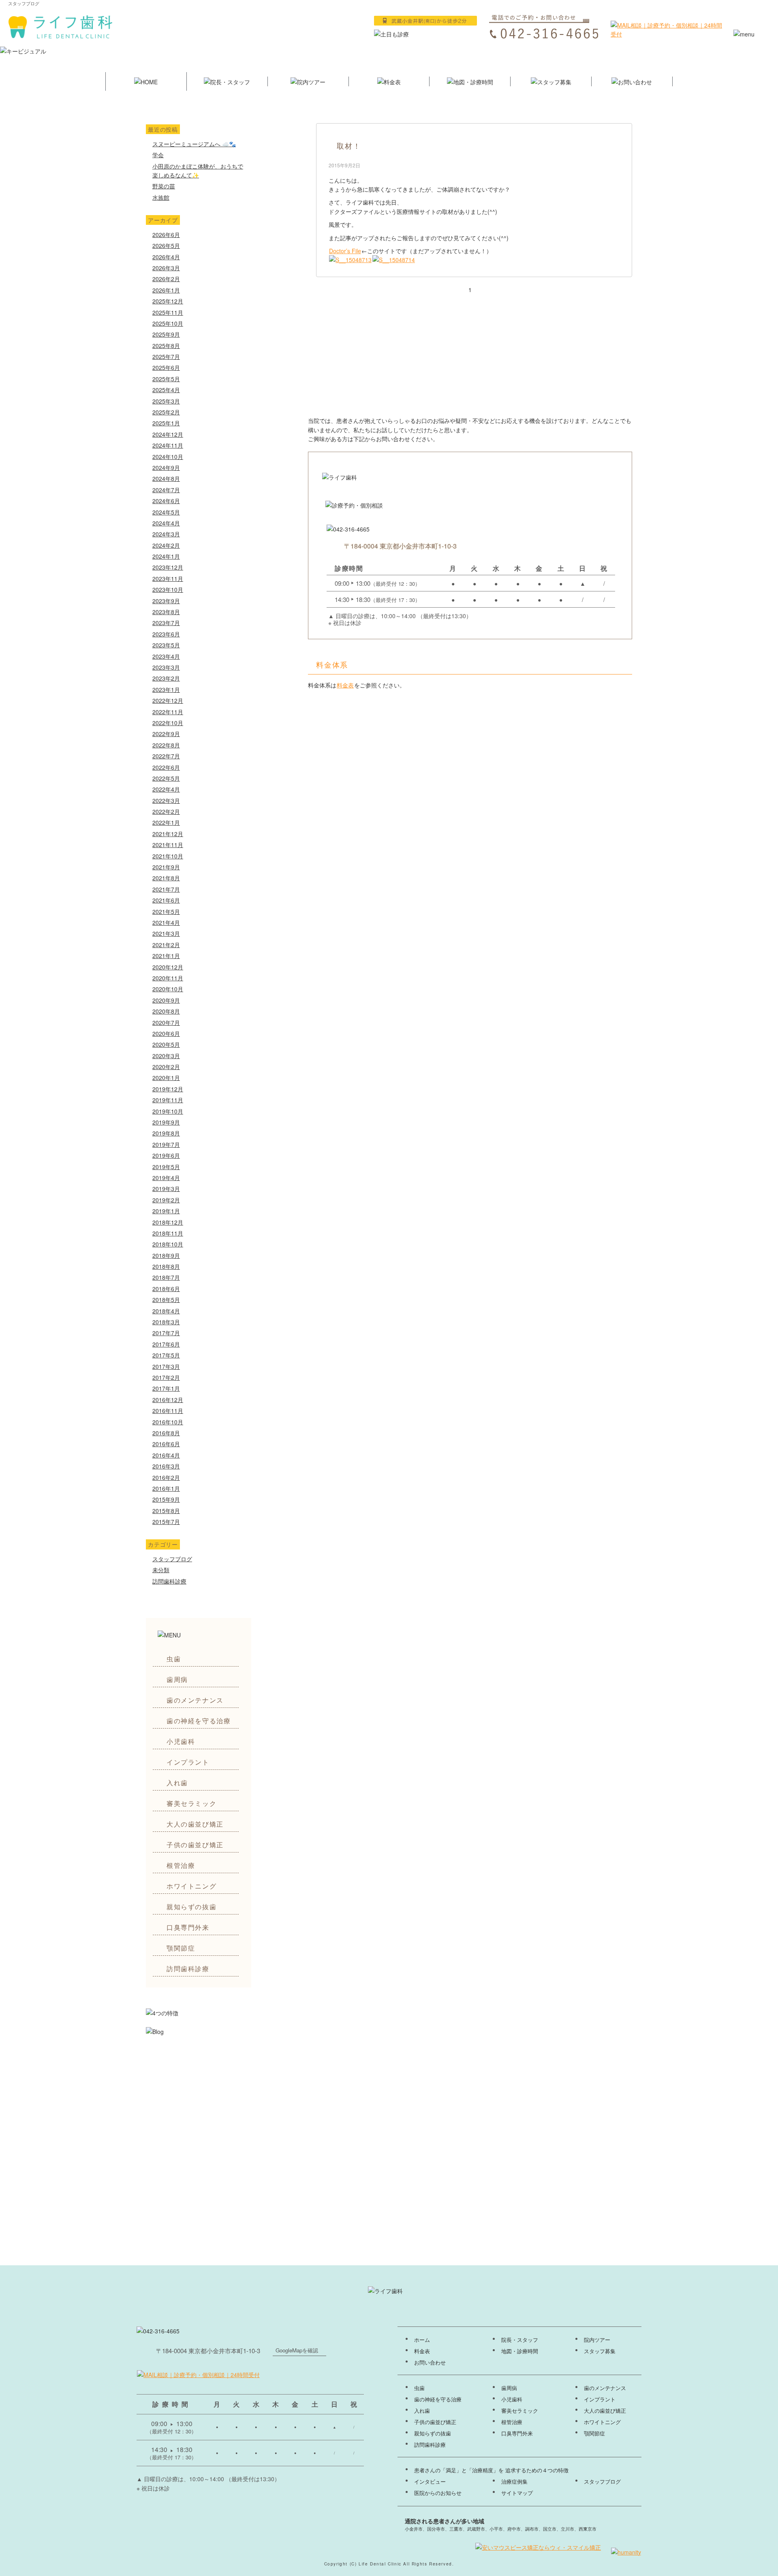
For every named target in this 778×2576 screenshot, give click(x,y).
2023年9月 (166, 601)
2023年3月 (166, 667)
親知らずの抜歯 (191, 1907)
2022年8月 (166, 745)
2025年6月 (166, 367)
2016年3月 (166, 1466)
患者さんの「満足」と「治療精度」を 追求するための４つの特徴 (491, 2470)
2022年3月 (166, 800)
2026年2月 (166, 279)
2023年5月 (166, 645)
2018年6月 (166, 1289)
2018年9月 (166, 1255)
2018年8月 (166, 1266)
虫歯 (174, 1659)
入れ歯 (177, 1783)
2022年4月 (166, 789)
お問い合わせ (430, 2363)
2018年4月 (166, 1311)
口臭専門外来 (188, 1927)
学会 (158, 155)
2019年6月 (166, 1155)
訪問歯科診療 (169, 1581)
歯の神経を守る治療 (199, 1721)
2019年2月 (166, 1200)
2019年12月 (168, 1089)
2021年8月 (166, 878)
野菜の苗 (164, 186)
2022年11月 (168, 712)
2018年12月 (168, 1222)
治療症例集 (514, 2482)
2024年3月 (166, 534)
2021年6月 (166, 900)
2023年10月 (168, 589)
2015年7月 (166, 1522)
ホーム (422, 2340)
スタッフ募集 (600, 2351)
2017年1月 (166, 1388)
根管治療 (181, 1865)
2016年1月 (166, 1488)
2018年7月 (166, 1277)
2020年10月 (168, 989)
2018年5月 (166, 1300)
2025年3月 (166, 401)
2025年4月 (166, 390)
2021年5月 (166, 911)
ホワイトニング (191, 1886)
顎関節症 (181, 1948)
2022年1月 (166, 822)
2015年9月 (166, 1499)
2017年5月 (166, 1355)
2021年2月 (166, 945)
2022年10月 (168, 723)
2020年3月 (166, 1056)
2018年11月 (168, 1233)
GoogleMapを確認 (297, 2350)
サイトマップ (517, 2493)
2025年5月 (166, 379)
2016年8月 (166, 1433)
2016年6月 (166, 1444)
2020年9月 (166, 1000)
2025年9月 (166, 334)
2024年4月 (166, 523)
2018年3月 (166, 1322)
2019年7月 (166, 1144)
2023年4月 (166, 656)
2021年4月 (166, 922)
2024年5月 (166, 512)
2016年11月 (168, 1411)
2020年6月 (166, 1033)
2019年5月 (166, 1167)
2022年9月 (166, 734)
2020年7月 (166, 1022)
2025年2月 (166, 412)
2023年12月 (168, 567)
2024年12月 (168, 434)
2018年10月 (168, 1244)
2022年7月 (166, 756)
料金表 (345, 685)
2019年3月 (166, 1189)
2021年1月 (166, 956)
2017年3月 (166, 1366)
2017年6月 (166, 1344)
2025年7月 (166, 356)
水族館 (161, 197)
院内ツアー (597, 2340)
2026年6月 (166, 235)
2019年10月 (168, 1111)
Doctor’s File (345, 251)
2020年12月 (168, 967)
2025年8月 (166, 346)
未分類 (161, 1570)
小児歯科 (181, 1741)
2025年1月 (166, 423)
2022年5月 (166, 778)
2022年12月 (168, 700)
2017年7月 (166, 1333)
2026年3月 (166, 268)
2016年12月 (168, 1400)
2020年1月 (166, 1078)
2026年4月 (166, 257)
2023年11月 (168, 578)
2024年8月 (166, 478)
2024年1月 (166, 556)
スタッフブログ (172, 1559)
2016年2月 (166, 1477)
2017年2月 (166, 1377)
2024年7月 (166, 490)
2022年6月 (166, 767)
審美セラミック (191, 1803)
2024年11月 (168, 445)
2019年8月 (166, 1133)
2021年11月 (168, 845)
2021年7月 (166, 889)
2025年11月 (168, 312)
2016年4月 (166, 1455)
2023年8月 (166, 612)
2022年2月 (166, 811)
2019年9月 (166, 1122)
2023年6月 (166, 634)
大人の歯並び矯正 (195, 1824)
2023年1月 (166, 689)
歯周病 (177, 1679)
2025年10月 (168, 323)
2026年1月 (166, 290)
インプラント (188, 1762)
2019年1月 (166, 1211)
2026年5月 (166, 245)
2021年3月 (166, 933)
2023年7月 (166, 623)
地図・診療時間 (520, 2351)
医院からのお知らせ (438, 2493)
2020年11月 (168, 978)
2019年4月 (166, 1178)
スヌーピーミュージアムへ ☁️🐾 (194, 144)
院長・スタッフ (520, 2340)
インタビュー (430, 2482)
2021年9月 (166, 867)
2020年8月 (166, 1011)
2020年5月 (166, 1044)
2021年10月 (168, 856)
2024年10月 (168, 457)
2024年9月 (166, 467)
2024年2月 (166, 545)
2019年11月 (168, 1100)
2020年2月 (166, 1067)
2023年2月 (166, 678)
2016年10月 (168, 1422)
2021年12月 (168, 834)
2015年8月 (166, 1511)
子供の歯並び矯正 (195, 1845)
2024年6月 (166, 501)
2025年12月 (168, 301)
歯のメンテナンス (195, 1700)
